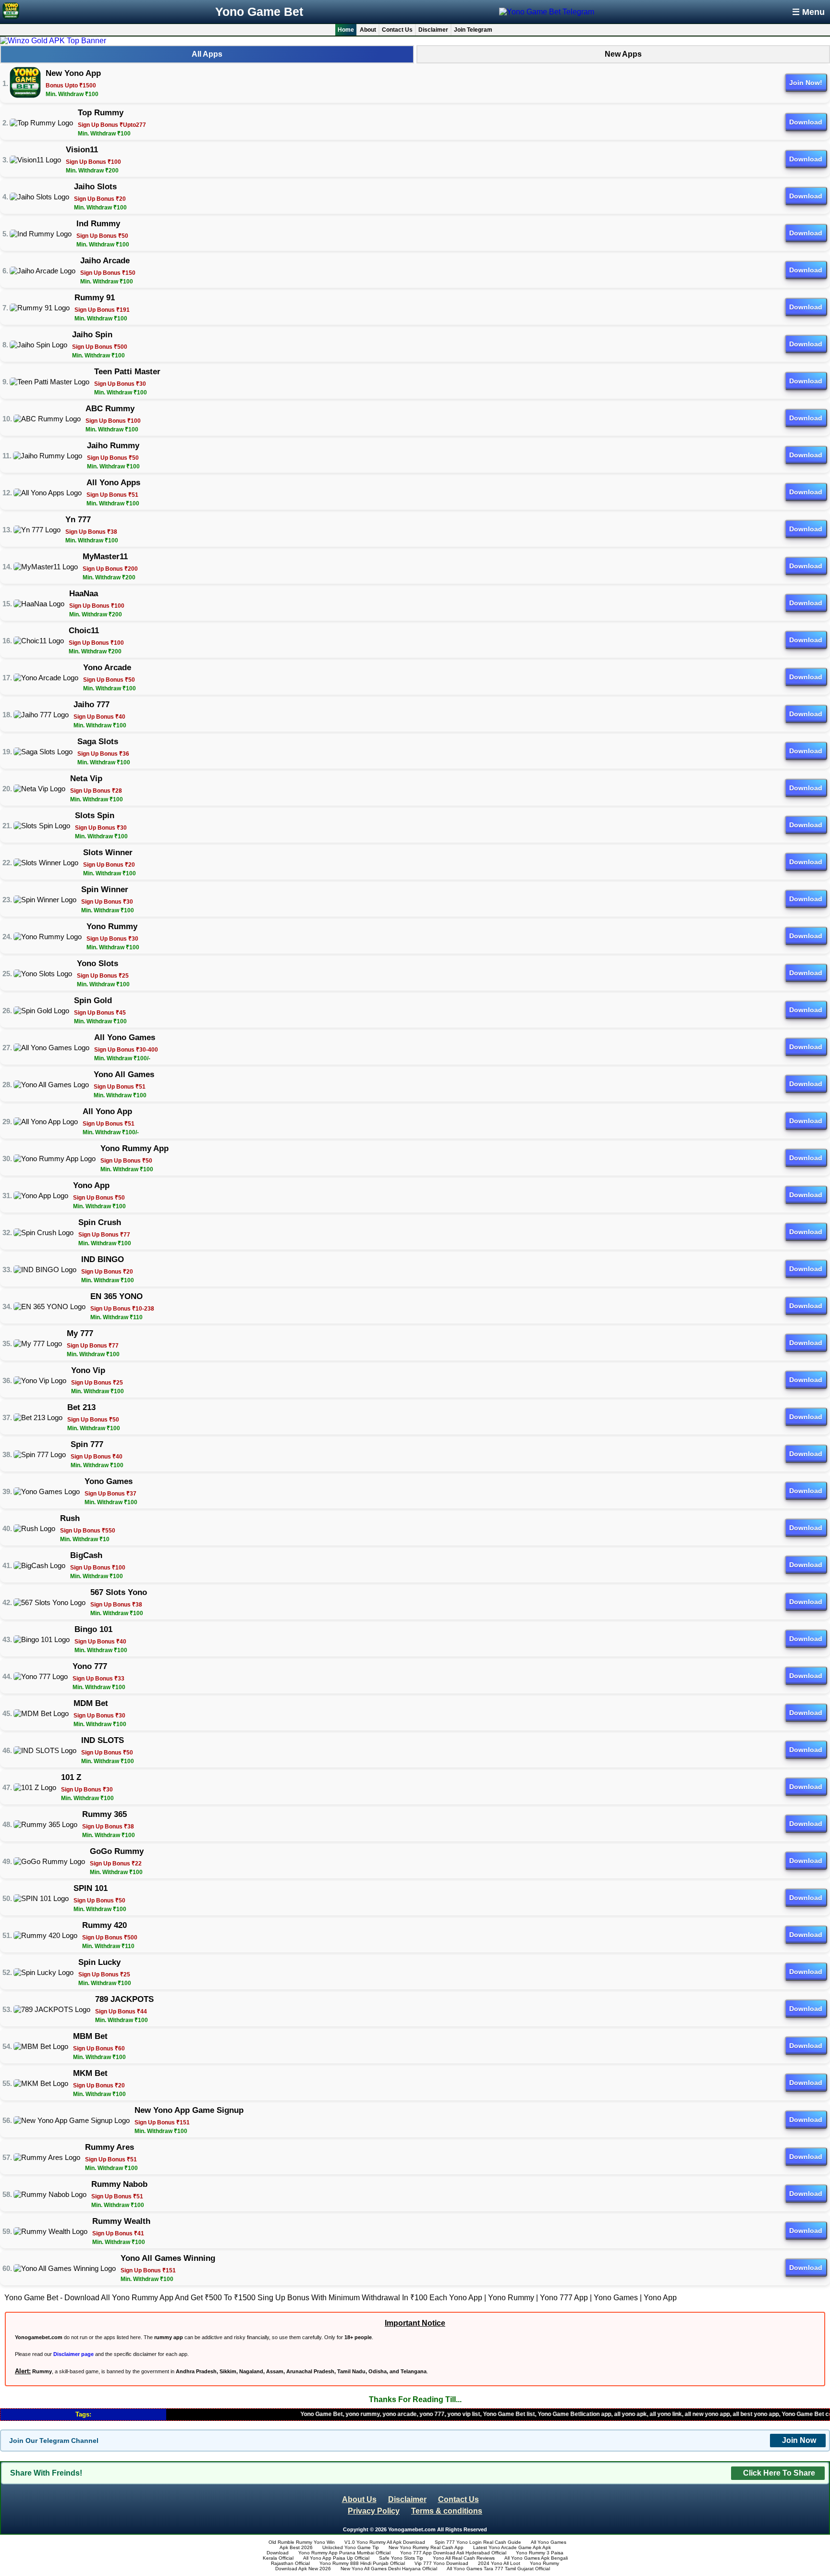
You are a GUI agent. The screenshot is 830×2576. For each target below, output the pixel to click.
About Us (359, 2499)
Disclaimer (433, 30)
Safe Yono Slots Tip (401, 2558)
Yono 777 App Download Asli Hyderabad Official (453, 2553)
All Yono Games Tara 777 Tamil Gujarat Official (498, 2569)
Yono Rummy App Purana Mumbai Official (344, 2553)
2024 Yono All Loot (499, 2563)
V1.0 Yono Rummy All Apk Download (385, 2542)
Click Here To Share (779, 2473)
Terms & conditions (447, 2511)
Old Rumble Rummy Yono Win (302, 2542)
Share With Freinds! (46, 2473)
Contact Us (397, 30)
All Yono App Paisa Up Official (336, 2558)
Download (806, 122)
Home (346, 30)
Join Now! (806, 83)
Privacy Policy (374, 2511)
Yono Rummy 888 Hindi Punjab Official (362, 2563)
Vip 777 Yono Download (441, 2563)
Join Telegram (473, 30)
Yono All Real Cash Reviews (464, 2558)
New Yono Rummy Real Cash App (426, 2547)
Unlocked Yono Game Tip (351, 2547)
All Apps (207, 54)
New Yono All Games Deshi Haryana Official (389, 2569)
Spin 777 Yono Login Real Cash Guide (478, 2542)
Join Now (799, 2440)
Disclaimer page (73, 2354)
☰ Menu (808, 12)
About (368, 30)
